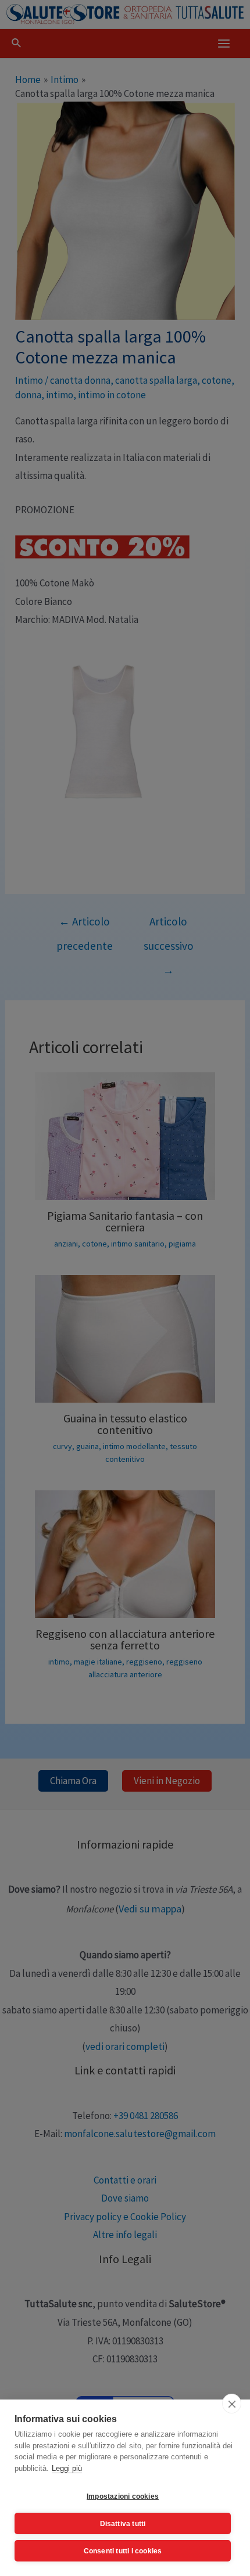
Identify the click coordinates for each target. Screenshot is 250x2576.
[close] (232, 2404)
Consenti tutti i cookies (123, 2551)
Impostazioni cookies (123, 2496)
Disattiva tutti (123, 2524)
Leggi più (67, 2468)
